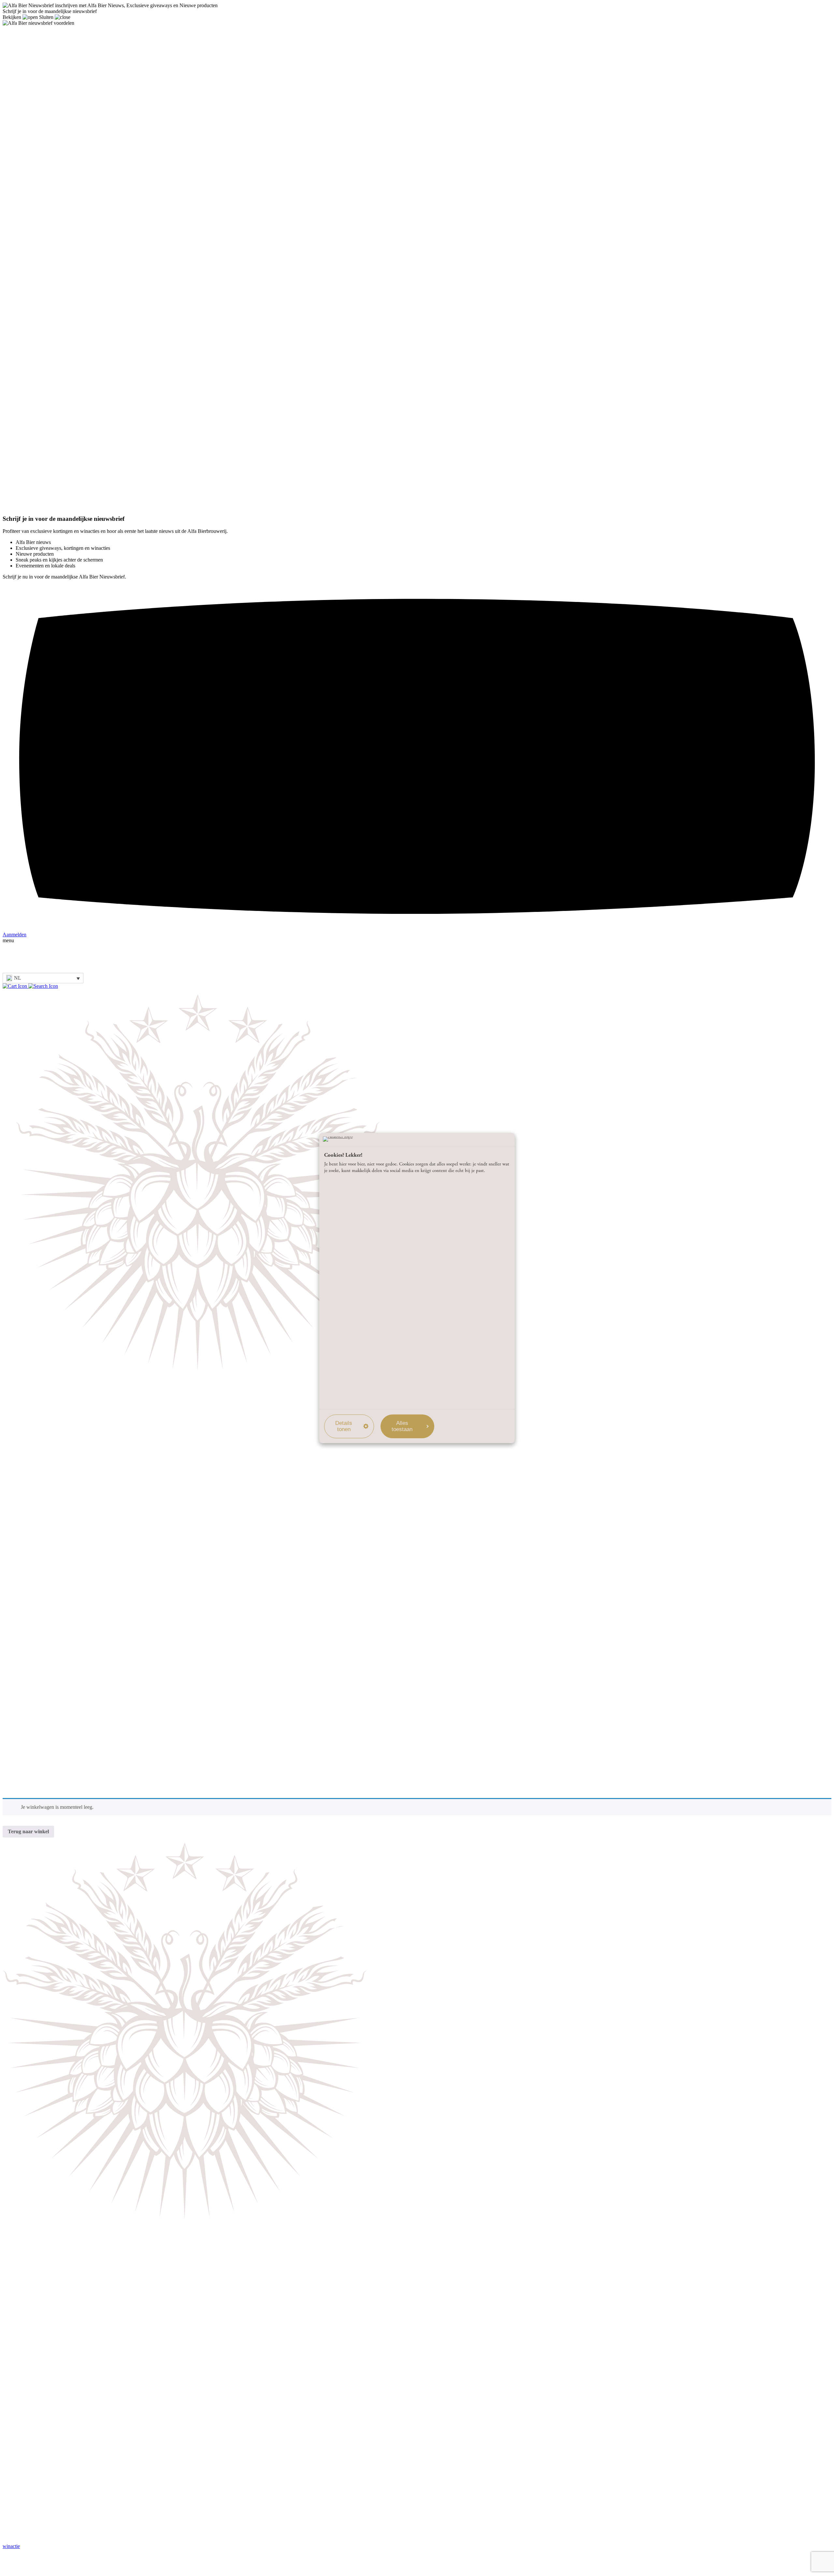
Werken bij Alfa (32, 1739)
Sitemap (11, 2573)
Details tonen (344, 1426)
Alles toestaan (402, 1426)
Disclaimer (14, 2561)
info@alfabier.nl (19, 2363)
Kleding (24, 1634)
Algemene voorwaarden (40, 1641)
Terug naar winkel (28, 1831)
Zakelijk (11, 937)
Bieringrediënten (33, 1507)
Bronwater (27, 1514)
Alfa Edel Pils (30, 1429)
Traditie (10, 931)
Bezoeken (13, 914)
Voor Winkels (30, 1683)
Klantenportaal (31, 1712)
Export (23, 1704)
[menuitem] (43, 978)
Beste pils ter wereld (36, 1493)
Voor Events (28, 1675)
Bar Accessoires (32, 1619)
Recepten (25, 1773)
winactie (11, 2546)
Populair (24, 1605)
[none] (43, 978)
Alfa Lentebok (31, 1451)
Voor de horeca (31, 1668)
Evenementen (30, 1570)
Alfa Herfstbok (31, 1444)
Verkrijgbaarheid (33, 1529)
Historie (24, 1522)
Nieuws (24, 1766)
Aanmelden (28, 2527)
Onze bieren (15, 920)
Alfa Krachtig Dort (35, 1436)
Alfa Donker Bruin (35, 1458)
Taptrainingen (30, 1690)
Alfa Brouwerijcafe (36, 1563)
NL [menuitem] (18, 978)
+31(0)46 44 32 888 (24, 2349)
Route (9, 2336)
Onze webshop (31, 1597)
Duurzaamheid (31, 1697)
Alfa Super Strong (34, 1465)
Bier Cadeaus (29, 1626)
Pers (20, 1787)
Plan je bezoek (31, 1556)
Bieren (22, 1612)
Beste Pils (26, 2538)
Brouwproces (29, 1500)
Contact (24, 1780)
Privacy (10, 2567)
